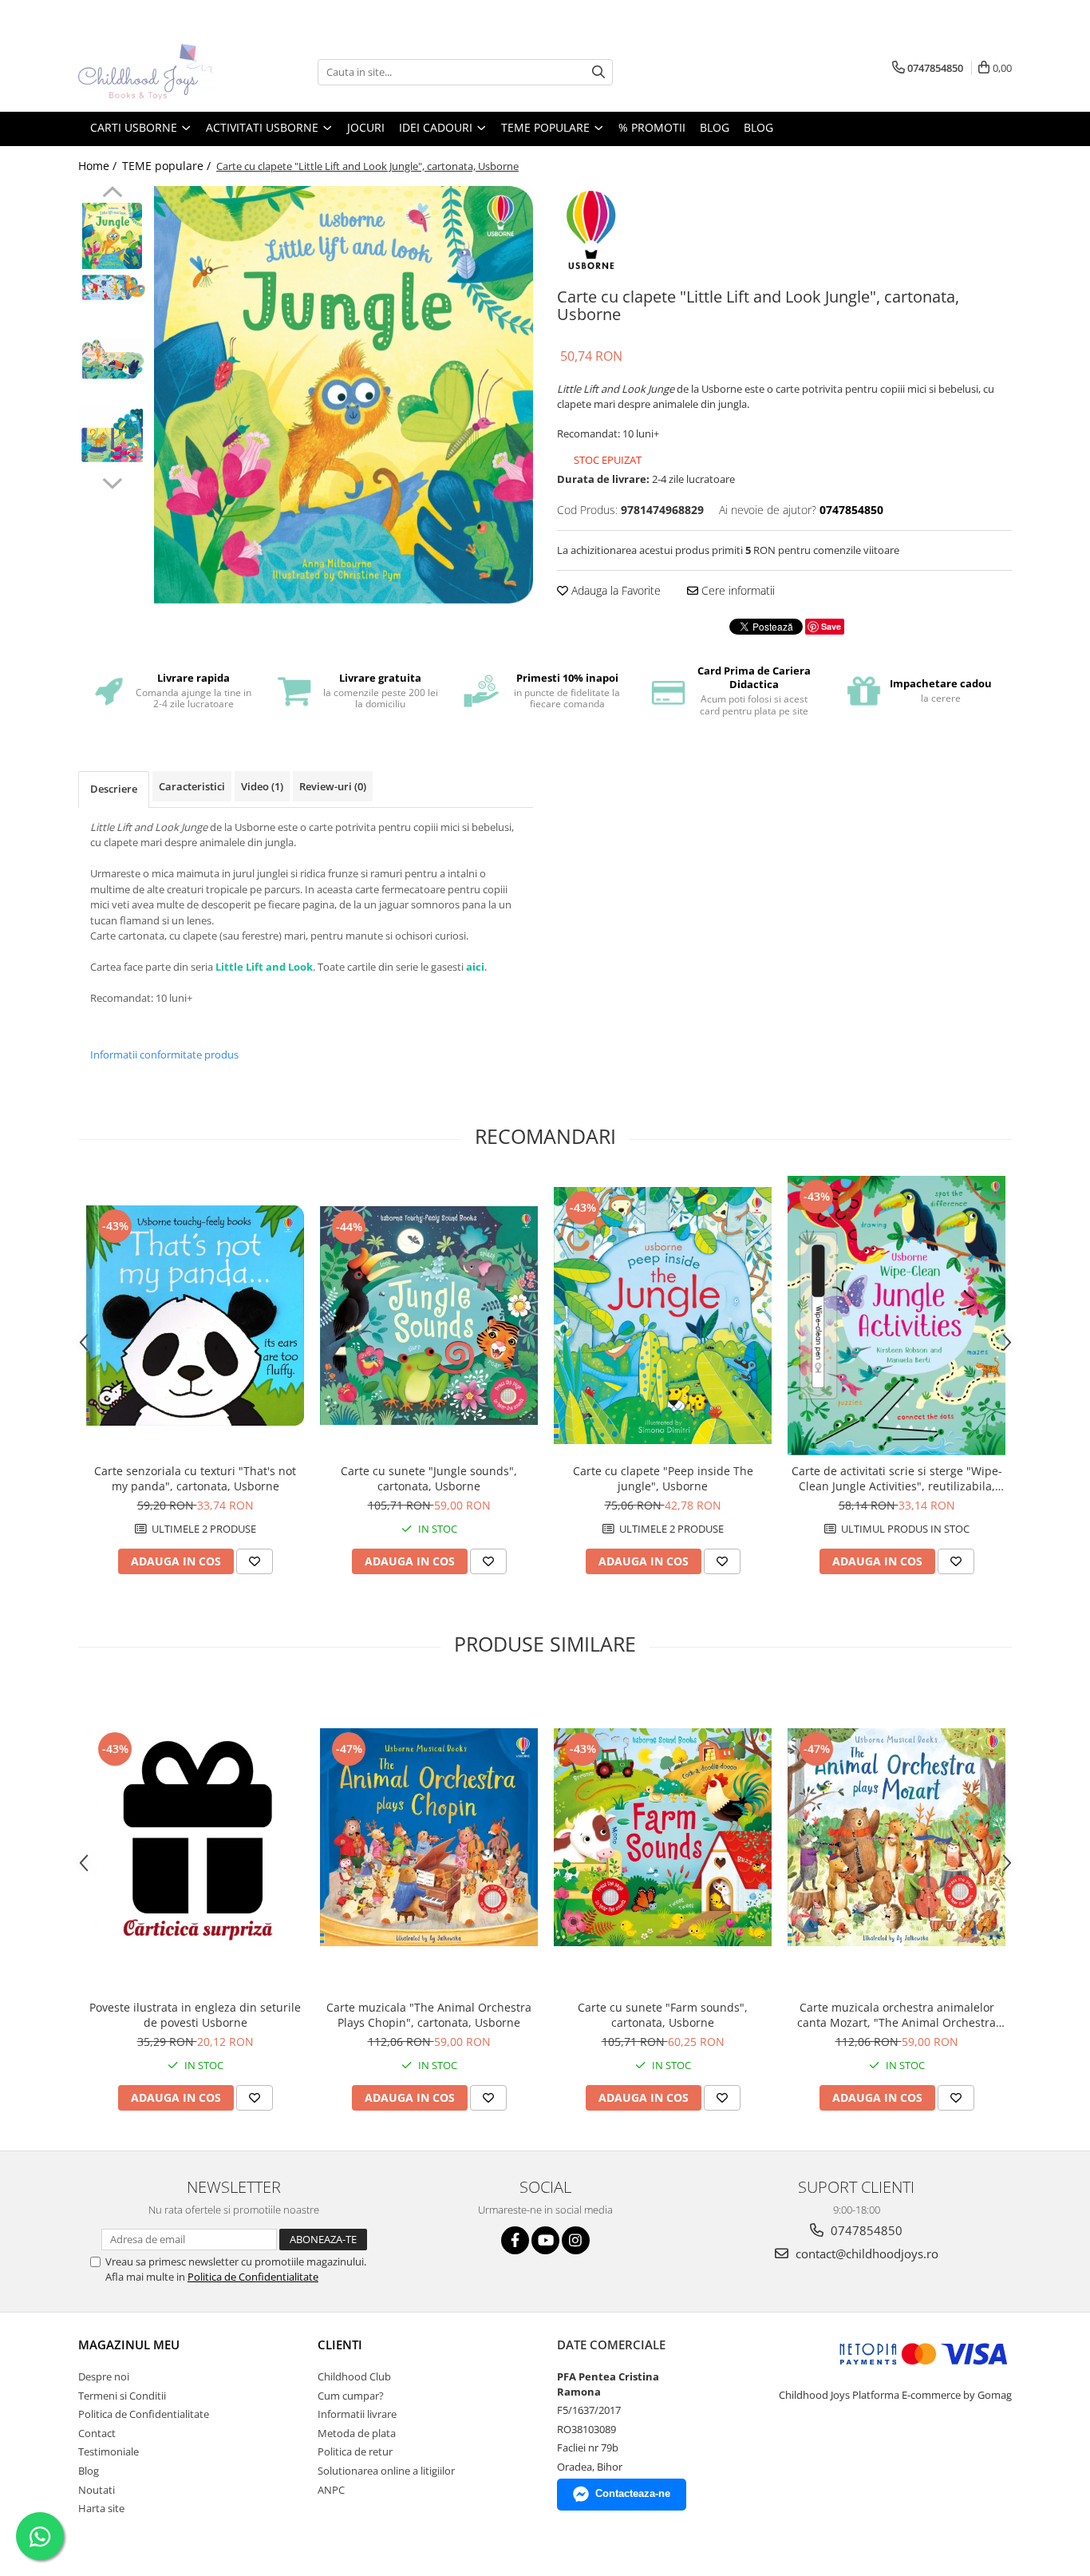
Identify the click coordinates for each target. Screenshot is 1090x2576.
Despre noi (104, 2376)
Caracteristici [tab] (192, 786)
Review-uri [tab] (333, 786)
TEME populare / (168, 166)
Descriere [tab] (114, 789)
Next (112, 481)
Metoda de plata (357, 2433)
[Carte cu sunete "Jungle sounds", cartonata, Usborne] (429, 1316)
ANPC (331, 2490)
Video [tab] (262, 786)
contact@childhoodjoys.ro (865, 2254)
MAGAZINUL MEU (129, 2345)
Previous (112, 194)
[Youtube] (545, 2240)
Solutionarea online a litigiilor (386, 2471)
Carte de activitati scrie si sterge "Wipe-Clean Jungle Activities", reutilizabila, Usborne (897, 1478)
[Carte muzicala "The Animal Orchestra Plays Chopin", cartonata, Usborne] (429, 1837)
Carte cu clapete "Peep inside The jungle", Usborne (663, 1478)
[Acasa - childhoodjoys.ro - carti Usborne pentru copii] (158, 72)
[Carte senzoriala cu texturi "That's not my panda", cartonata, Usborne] (195, 1316)
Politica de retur (355, 2451)
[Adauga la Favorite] (255, 1561)
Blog (758, 127)
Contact (97, 2433)
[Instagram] (576, 2240)
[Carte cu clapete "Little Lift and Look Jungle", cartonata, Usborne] (344, 395)
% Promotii (652, 127)
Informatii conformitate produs (164, 1055)
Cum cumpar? (351, 2396)
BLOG (715, 127)
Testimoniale (109, 2451)
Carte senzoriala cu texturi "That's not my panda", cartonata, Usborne (195, 1478)
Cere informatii (737, 590)
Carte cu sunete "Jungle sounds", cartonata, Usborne (429, 1478)
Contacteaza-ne (633, 2493)
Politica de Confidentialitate (253, 2277)
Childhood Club (354, 2376)
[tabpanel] (344, 395)
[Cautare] (598, 72)
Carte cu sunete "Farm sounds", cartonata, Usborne (663, 2015)
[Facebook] (515, 2240)
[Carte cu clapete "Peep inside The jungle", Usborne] (663, 1316)
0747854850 (865, 2230)
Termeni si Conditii (122, 2396)
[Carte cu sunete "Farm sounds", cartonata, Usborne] (663, 1837)
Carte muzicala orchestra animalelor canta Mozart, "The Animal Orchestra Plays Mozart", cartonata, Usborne (896, 2015)
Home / (99, 166)
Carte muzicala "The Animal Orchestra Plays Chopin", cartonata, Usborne (429, 2015)
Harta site (101, 2508)
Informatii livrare (357, 2414)
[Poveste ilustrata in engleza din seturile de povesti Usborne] (195, 1838)
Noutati (97, 2490)
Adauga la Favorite (614, 590)
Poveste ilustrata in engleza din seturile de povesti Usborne (195, 2015)
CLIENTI (340, 2345)
